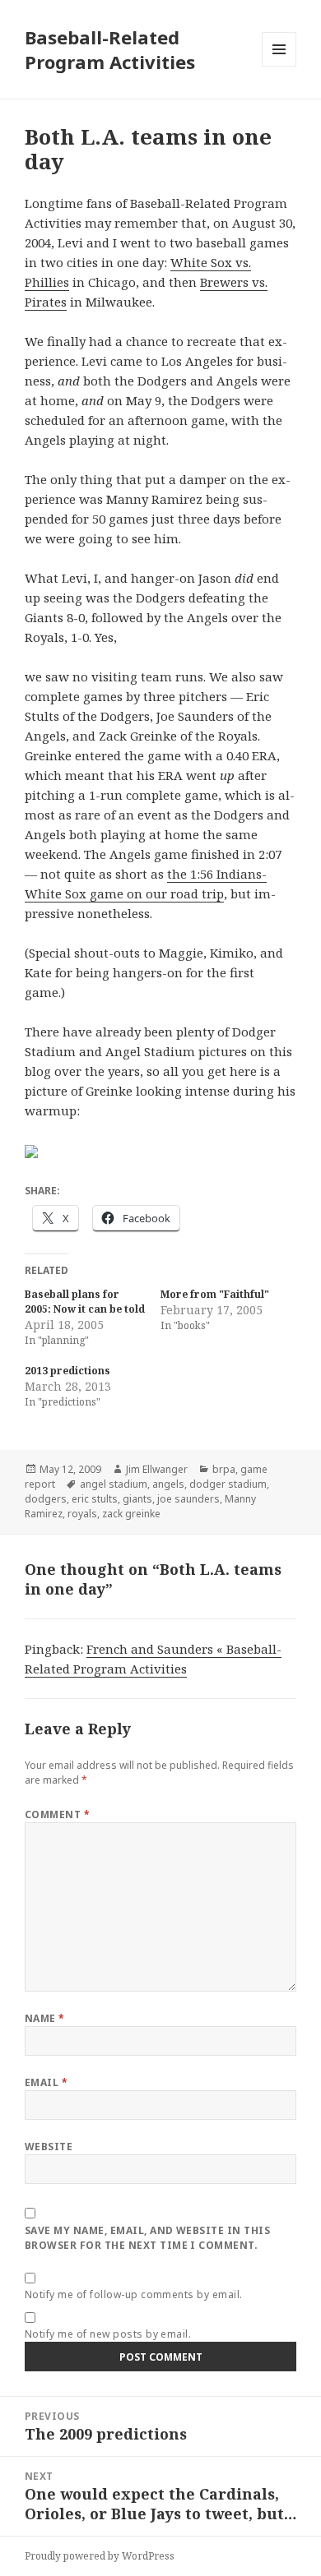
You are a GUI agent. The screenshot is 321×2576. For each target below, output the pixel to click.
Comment (57, 1814)
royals (82, 1514)
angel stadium (114, 1484)
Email (46, 2082)
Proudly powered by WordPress (100, 2556)
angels (168, 1484)
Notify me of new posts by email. (108, 2334)
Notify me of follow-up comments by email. (134, 2294)
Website (49, 2147)
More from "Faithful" (215, 1294)
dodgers (46, 1499)
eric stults (95, 1499)
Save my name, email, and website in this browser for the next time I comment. (147, 2238)
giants (137, 1499)
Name (45, 2018)
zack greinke (131, 1514)
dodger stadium (228, 1484)
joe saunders (188, 1499)
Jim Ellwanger (157, 1469)
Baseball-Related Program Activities (110, 49)
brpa (224, 1469)
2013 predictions (67, 1371)
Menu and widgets (279, 66)
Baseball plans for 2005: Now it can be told (85, 1302)
